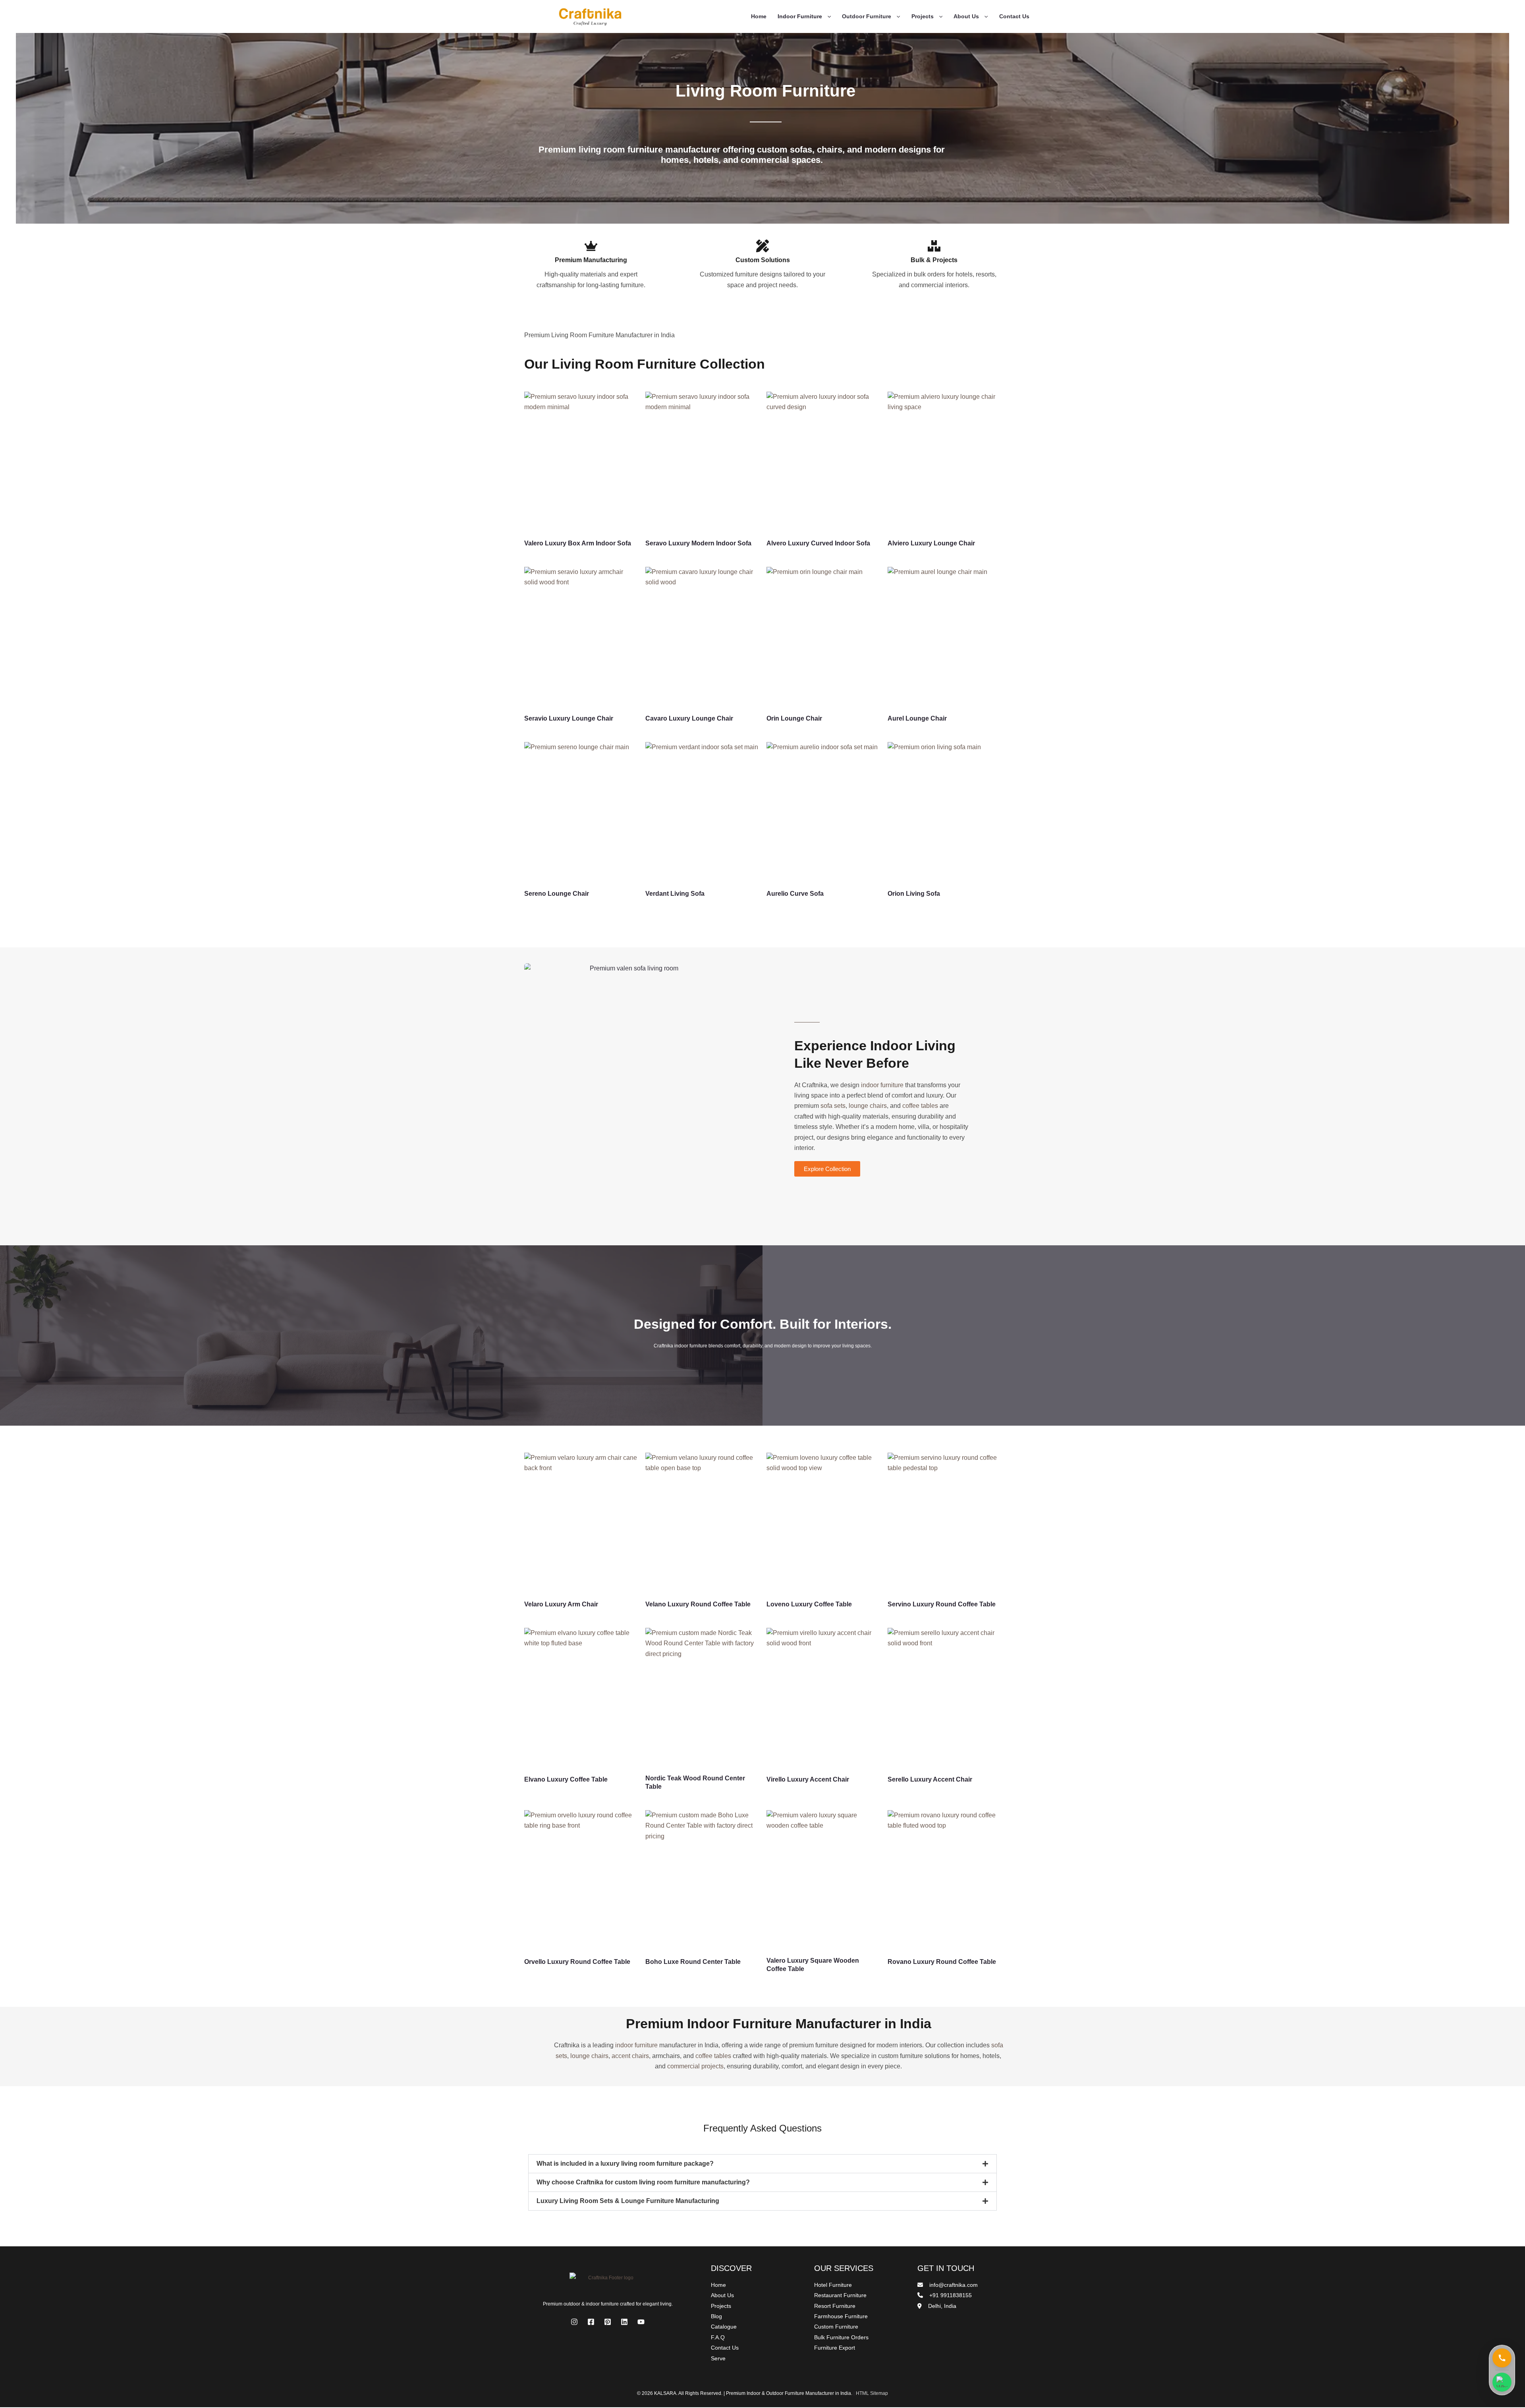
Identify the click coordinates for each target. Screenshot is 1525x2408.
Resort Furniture (835, 2306)
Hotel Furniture (833, 2285)
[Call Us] (1502, 2359)
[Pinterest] (608, 2322)
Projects (923, 16)
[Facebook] (591, 2322)
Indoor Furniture (800, 16)
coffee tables (920, 1106)
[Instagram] (574, 2322)
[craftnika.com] (590, 16)
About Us (966, 16)
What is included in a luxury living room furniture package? (625, 2164)
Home (759, 16)
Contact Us (1014, 16)
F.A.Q (718, 2337)
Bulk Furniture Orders (841, 2337)
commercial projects (695, 2066)
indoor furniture (882, 1085)
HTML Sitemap (872, 2393)
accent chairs (630, 2056)
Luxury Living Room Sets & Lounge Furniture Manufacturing (628, 2201)
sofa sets (833, 1106)
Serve (718, 2358)
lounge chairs (868, 1106)
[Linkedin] (624, 2322)
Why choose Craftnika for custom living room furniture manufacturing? (643, 2182)
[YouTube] (641, 2322)
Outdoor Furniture (867, 16)
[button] (827, 16)
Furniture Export (835, 2348)
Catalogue (724, 2327)
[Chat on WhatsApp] (1502, 2383)
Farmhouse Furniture (841, 2316)
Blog (716, 2316)
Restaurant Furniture (840, 2295)
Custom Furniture (836, 2327)
